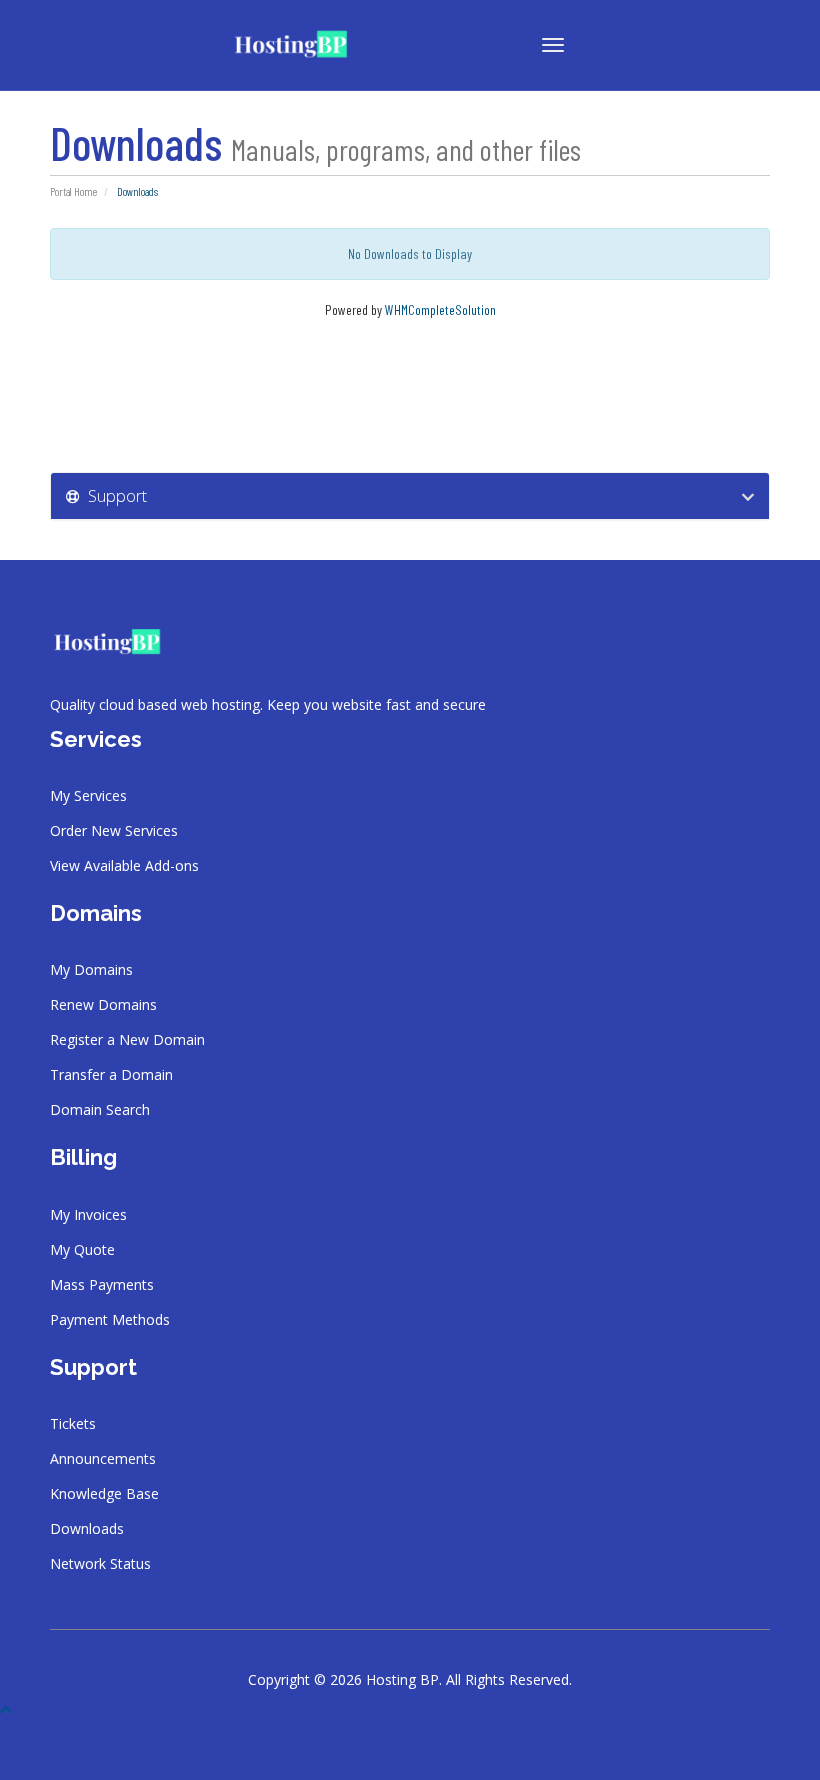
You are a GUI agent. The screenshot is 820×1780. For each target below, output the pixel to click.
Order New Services (114, 830)
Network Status (100, 1563)
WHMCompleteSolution (440, 309)
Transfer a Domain (111, 1074)
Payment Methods (110, 1319)
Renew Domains (103, 1004)
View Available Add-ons (124, 865)
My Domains (91, 969)
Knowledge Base (104, 1493)
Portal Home (73, 191)
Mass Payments (102, 1284)
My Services (88, 795)
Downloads (87, 1528)
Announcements (103, 1458)
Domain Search (100, 1109)
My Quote (82, 1249)
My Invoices (88, 1214)
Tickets (73, 1423)
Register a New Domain (127, 1039)
